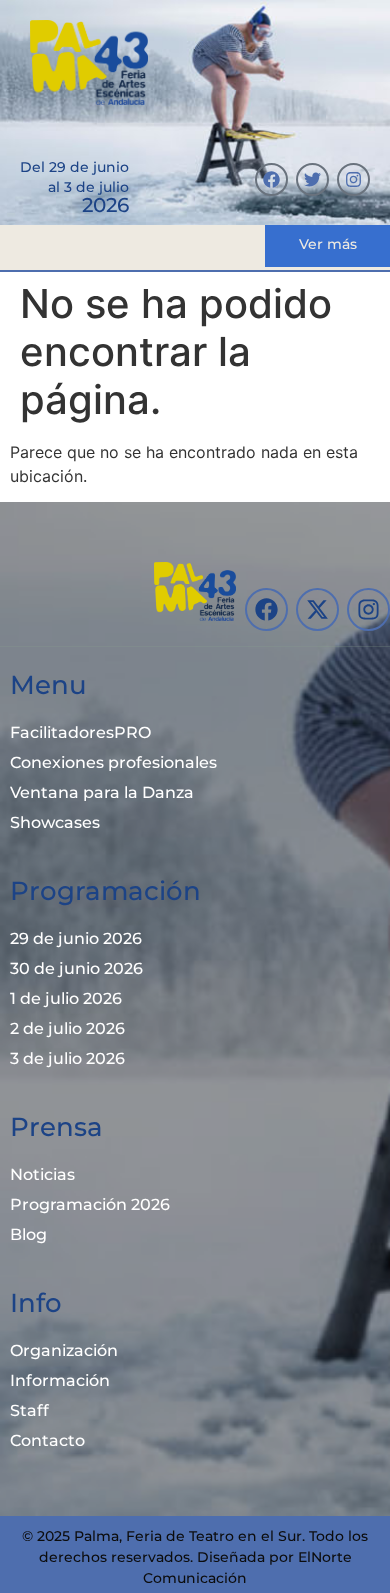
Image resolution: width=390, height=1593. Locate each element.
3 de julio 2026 (67, 1058)
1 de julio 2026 (66, 998)
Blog (28, 1234)
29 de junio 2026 (76, 938)
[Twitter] (312, 179)
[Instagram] (353, 179)
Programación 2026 (90, 1204)
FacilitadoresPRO (80, 732)
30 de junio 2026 (76, 968)
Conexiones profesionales (113, 762)
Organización (64, 1350)
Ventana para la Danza (102, 792)
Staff (29, 1410)
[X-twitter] (317, 609)
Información (60, 1380)
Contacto (47, 1440)
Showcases (55, 822)
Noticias (42, 1174)
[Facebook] (271, 179)
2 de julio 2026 (67, 1028)
